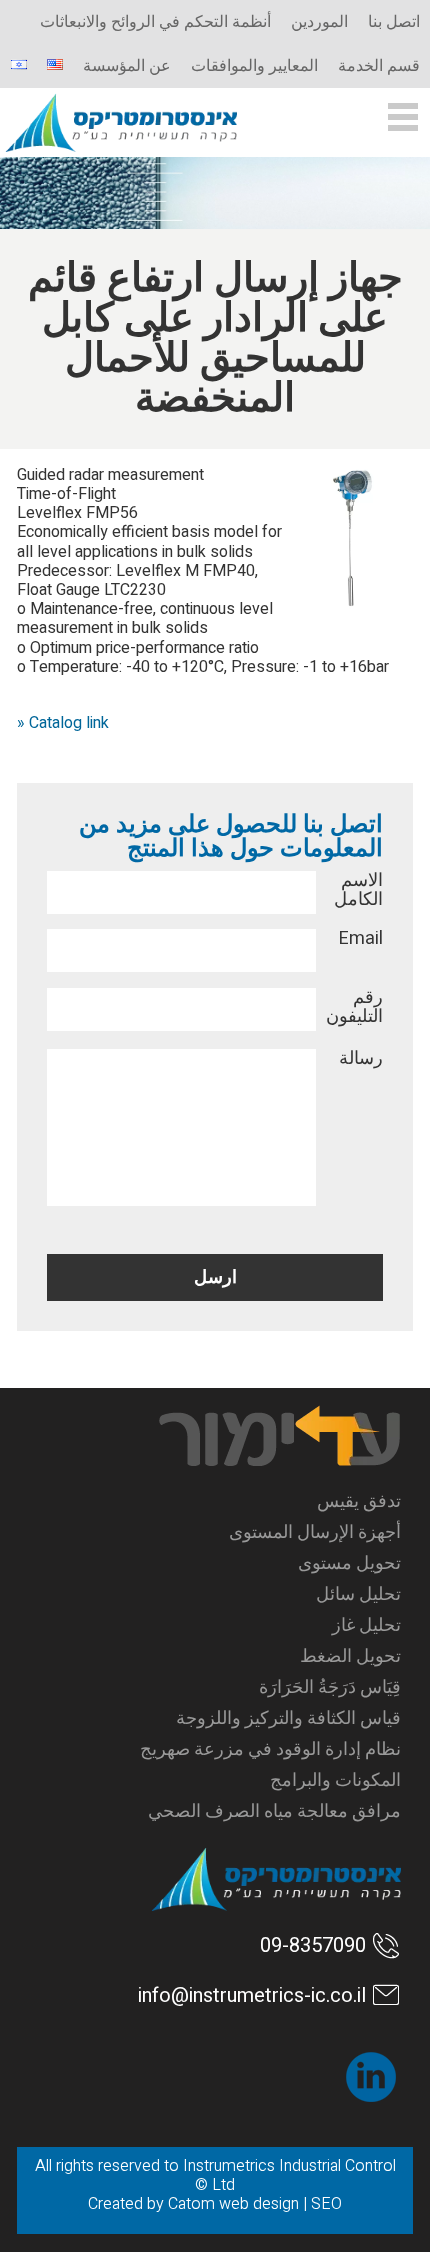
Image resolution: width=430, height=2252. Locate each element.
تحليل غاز (366, 1625)
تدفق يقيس (359, 1501)
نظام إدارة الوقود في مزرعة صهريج (270, 1749)
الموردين (319, 22)
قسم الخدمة (379, 66)
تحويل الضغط (350, 1656)
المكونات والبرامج (335, 1780)
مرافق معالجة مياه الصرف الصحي (274, 1811)
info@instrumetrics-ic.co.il (252, 1995)
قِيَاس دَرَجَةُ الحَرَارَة (330, 1687)
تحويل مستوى (349, 1563)
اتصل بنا (394, 22)
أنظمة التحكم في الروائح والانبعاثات (155, 22)
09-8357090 (313, 1945)
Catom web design (233, 2204)
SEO (326, 2204)
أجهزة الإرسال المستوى (315, 1532)
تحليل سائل (358, 1594)
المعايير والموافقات (254, 66)
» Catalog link (63, 723)
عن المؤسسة (127, 66)
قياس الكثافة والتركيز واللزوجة (288, 1718)
